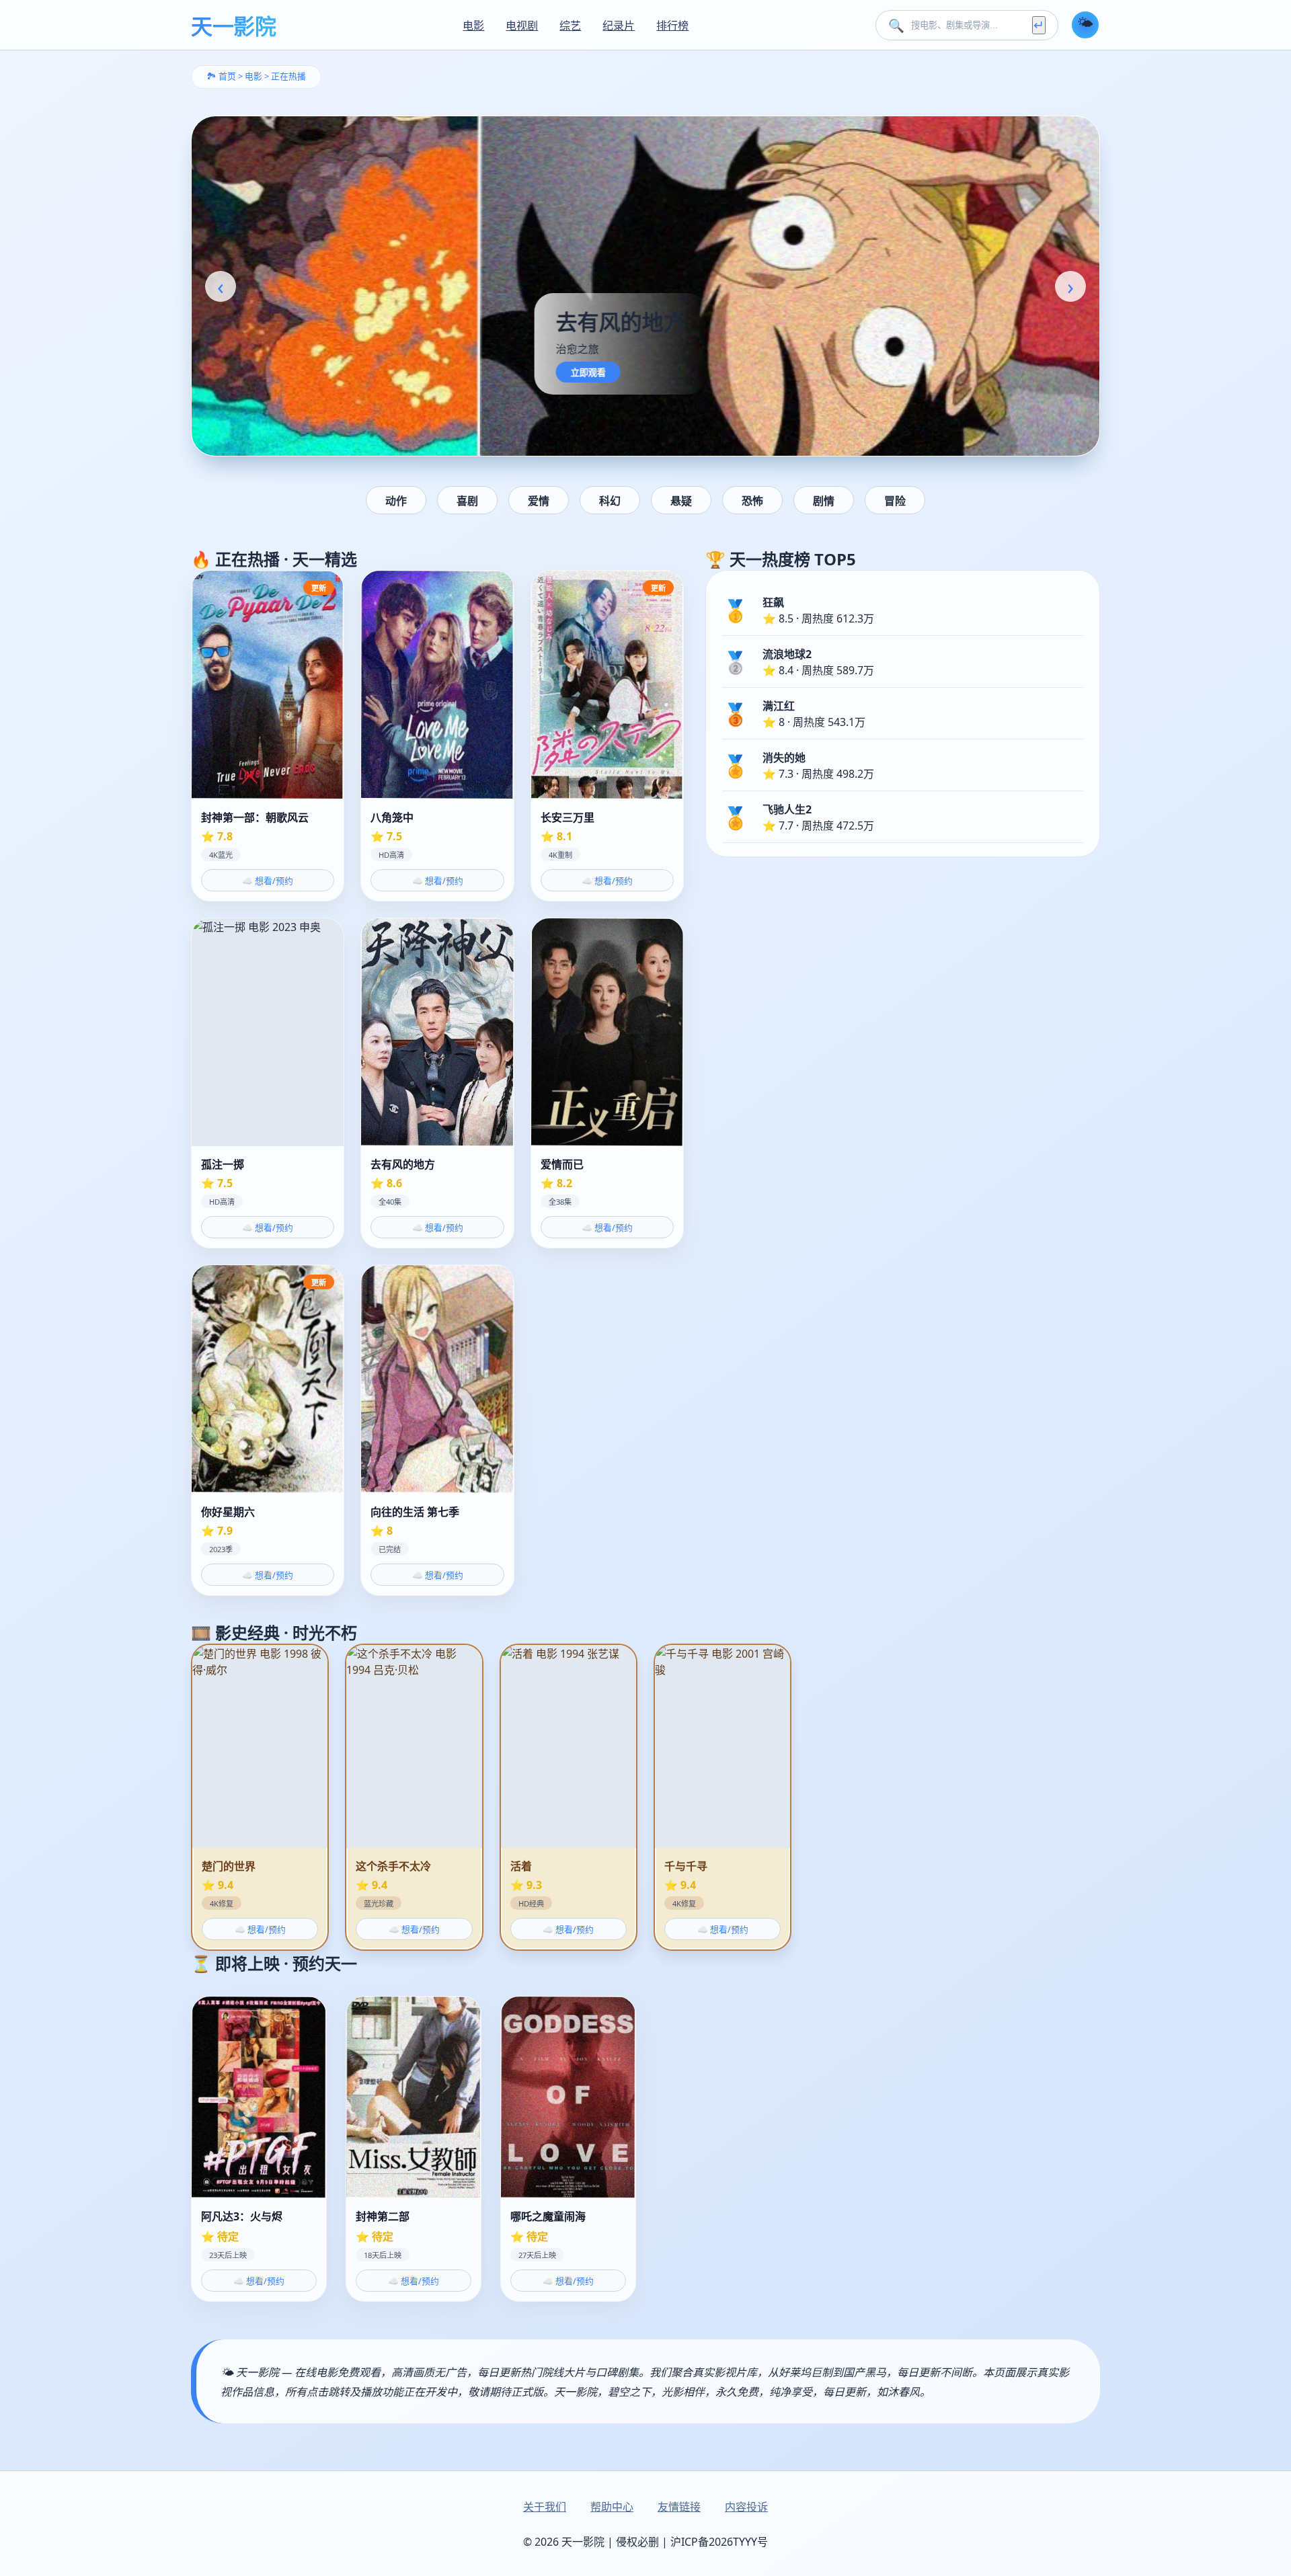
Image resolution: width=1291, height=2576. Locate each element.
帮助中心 (612, 2507)
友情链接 (679, 2507)
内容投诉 (746, 2507)
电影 (473, 26)
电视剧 (522, 26)
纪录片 (619, 26)
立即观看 (300, 373)
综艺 (570, 26)
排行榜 (672, 26)
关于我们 (545, 2507)
